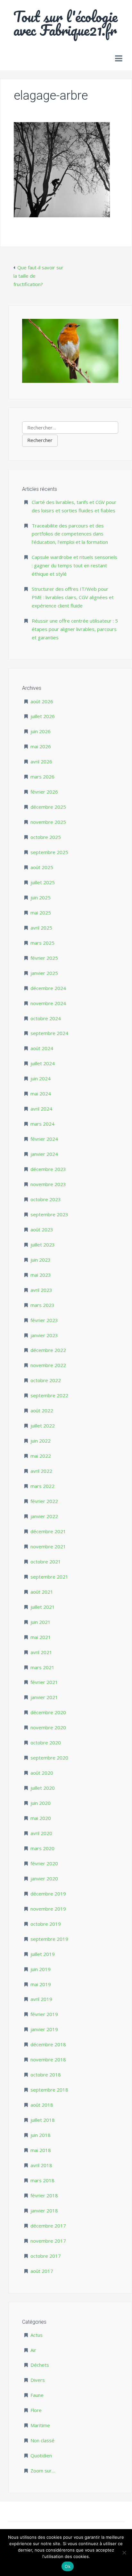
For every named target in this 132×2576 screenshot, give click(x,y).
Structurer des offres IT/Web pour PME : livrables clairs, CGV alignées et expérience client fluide (73, 597)
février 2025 (44, 958)
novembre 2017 (48, 2241)
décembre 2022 (48, 1350)
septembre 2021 (49, 1577)
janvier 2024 (44, 1154)
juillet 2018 (43, 2120)
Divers (38, 2380)
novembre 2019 (48, 1909)
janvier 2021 (44, 1697)
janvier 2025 (44, 973)
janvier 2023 (44, 1335)
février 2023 (44, 1320)
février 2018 (44, 2195)
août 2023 (42, 1229)
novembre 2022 (48, 1365)
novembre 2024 (48, 1003)
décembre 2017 (48, 2226)
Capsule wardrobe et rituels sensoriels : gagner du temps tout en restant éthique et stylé (74, 565)
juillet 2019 (43, 1954)
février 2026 (44, 792)
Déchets (40, 2365)
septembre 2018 (49, 2090)
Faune (37, 2395)
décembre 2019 (48, 1894)
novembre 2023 (48, 1184)
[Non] (124, 2553)
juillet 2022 (43, 1426)
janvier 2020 (44, 1878)
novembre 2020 (48, 1727)
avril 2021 (41, 1652)
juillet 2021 (43, 1607)
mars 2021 (42, 1667)
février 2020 (44, 1863)
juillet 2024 (43, 1063)
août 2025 (42, 867)
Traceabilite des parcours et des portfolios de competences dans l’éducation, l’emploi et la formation (70, 534)
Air (33, 2350)
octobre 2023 (46, 1199)
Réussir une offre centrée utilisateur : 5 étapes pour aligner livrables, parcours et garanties (75, 629)
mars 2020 (42, 1848)
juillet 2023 (43, 1245)
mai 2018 (41, 2150)
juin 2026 (41, 731)
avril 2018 (41, 2165)
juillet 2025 (43, 882)
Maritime (40, 2425)
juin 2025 (41, 897)
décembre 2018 (48, 2044)
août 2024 (42, 1048)
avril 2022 (41, 1471)
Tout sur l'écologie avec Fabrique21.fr (66, 23)
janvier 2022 (44, 1516)
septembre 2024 (49, 1033)
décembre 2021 (48, 1531)
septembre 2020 (49, 1758)
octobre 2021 (46, 1562)
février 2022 (44, 1501)
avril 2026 (41, 761)
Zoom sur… (43, 2471)
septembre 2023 (49, 1214)
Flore (36, 2410)
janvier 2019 (44, 2029)
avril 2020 (41, 1833)
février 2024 (44, 1139)
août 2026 (42, 701)
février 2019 (44, 2014)
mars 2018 (42, 2180)
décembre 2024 (48, 988)
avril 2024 (41, 1109)
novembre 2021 (48, 1546)
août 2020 (42, 1773)
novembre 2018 (48, 2059)
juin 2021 (41, 1622)
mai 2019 (41, 1984)
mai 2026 (41, 746)
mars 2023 (42, 1305)
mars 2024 (42, 1124)
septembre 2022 (49, 1395)
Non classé (42, 2440)
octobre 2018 (46, 2075)
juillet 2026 (43, 716)
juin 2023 (41, 1260)
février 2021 (44, 1682)
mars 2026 (42, 777)
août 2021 (42, 1592)
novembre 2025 (48, 822)
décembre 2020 (48, 1712)
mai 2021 (41, 1637)
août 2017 (42, 2271)
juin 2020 (41, 1803)
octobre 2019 (46, 1924)
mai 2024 (41, 1094)
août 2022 (42, 1410)
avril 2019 (41, 1999)
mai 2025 (41, 913)
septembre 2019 (49, 1939)
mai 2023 (41, 1275)
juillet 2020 (43, 1788)
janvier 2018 (44, 2211)
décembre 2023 (48, 1169)
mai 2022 (41, 1456)
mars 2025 (42, 943)
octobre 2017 (46, 2256)
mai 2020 (41, 1818)
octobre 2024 (46, 1018)
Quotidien (41, 2455)
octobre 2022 (46, 1380)
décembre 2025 (48, 807)
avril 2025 (41, 928)
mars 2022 (42, 1486)
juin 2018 (41, 2135)
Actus (37, 2335)
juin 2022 (41, 1441)
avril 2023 (41, 1290)
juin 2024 (41, 1078)
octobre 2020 (46, 1743)
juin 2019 (41, 1969)
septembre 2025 (49, 852)
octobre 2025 (46, 837)
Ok (68, 2566)
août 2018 (42, 2105)
